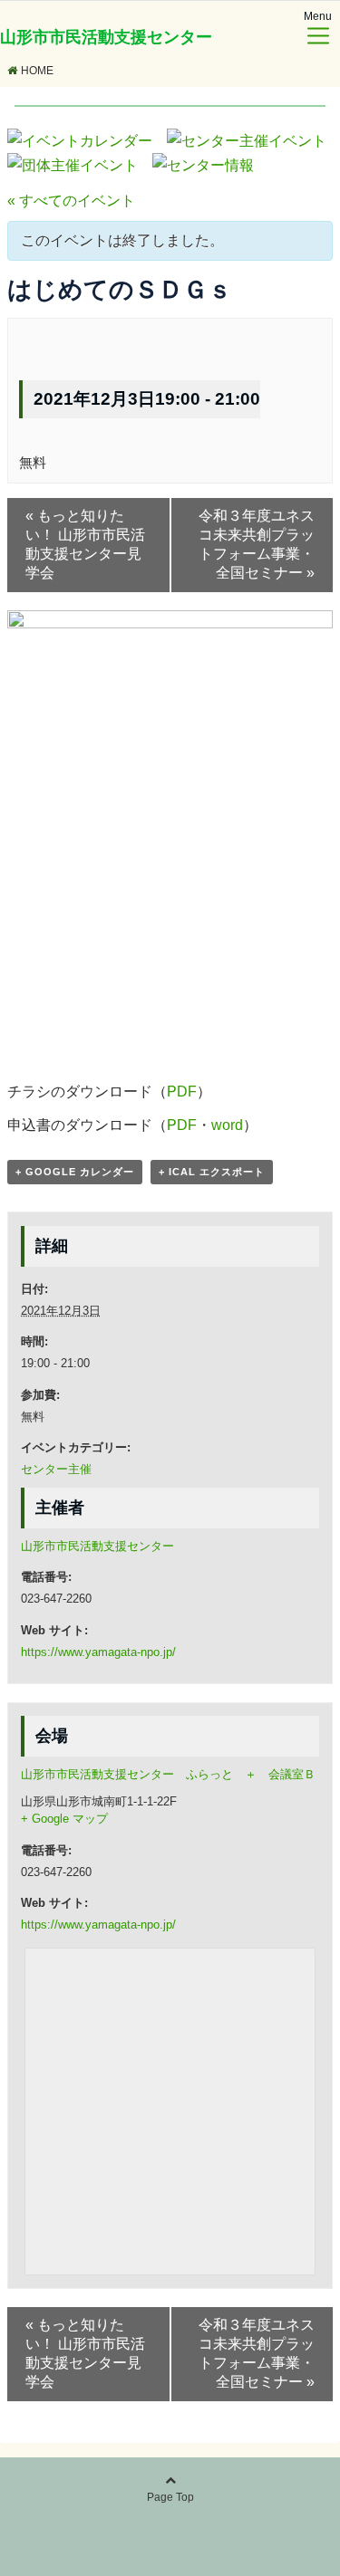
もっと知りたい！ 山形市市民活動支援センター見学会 (85, 544)
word (227, 1125)
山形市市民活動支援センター (106, 37)
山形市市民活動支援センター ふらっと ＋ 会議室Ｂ (168, 1774)
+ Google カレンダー (75, 1172)
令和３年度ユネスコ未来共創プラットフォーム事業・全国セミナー (257, 544)
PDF (182, 1092)
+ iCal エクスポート (212, 1172)
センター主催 (56, 1469)
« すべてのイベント (71, 201)
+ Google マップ (64, 1819)
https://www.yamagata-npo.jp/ (98, 1652)
